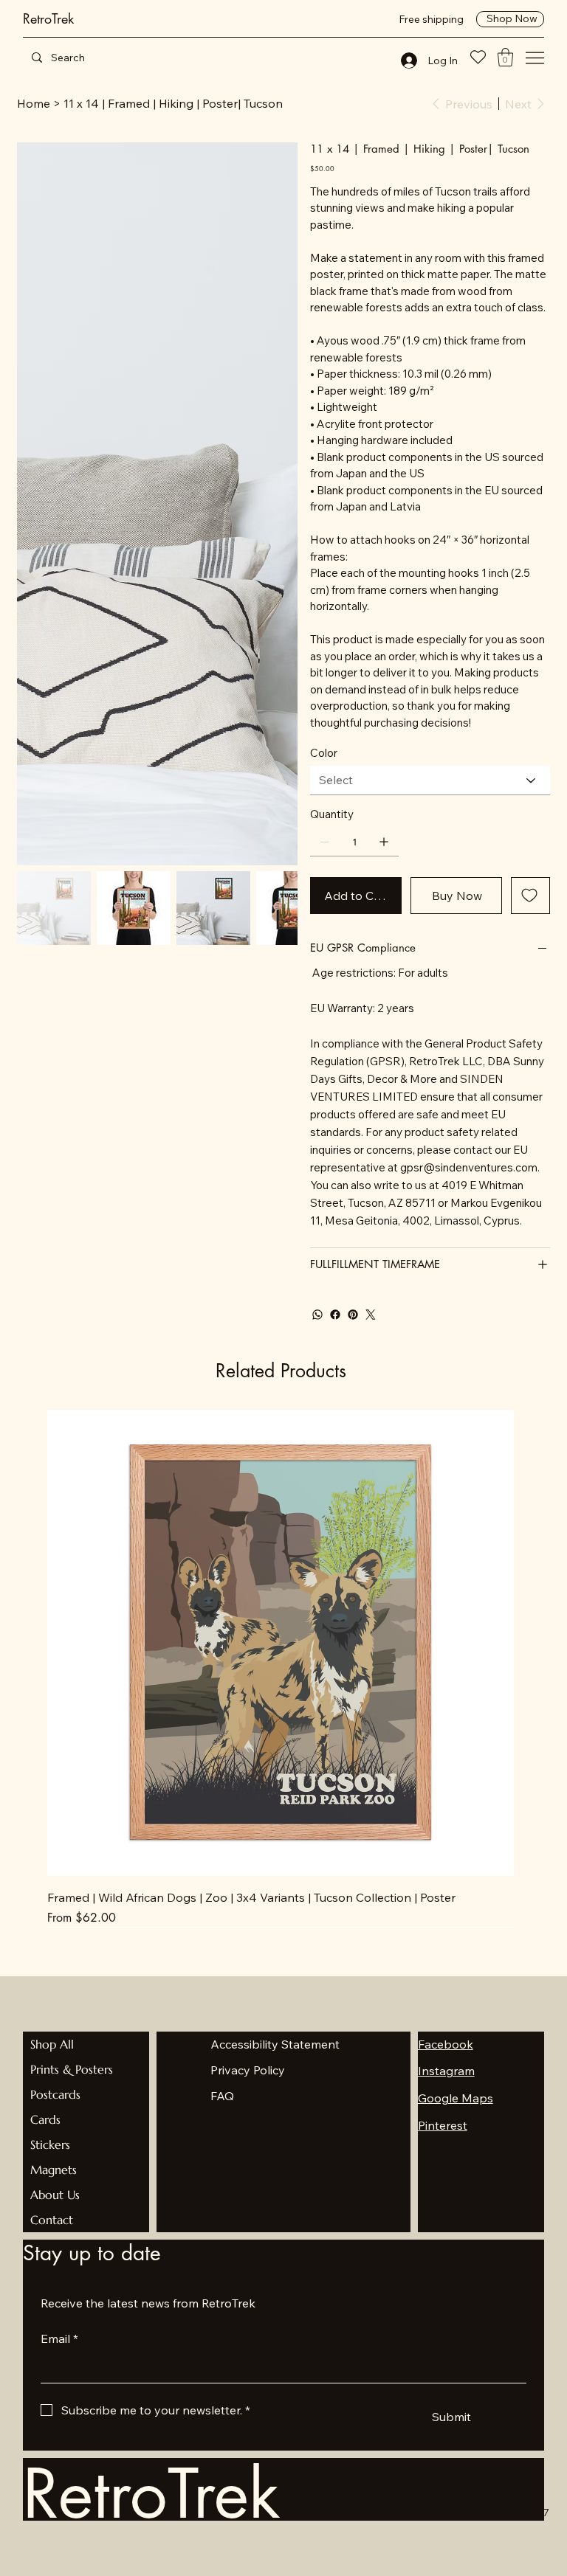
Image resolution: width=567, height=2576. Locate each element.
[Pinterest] (353, 1315)
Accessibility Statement (275, 2044)
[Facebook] (335, 1315)
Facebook (446, 2044)
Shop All (52, 2044)
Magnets (54, 2170)
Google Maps (456, 2098)
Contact (52, 2220)
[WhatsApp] (317, 1315)
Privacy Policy (248, 2070)
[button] (505, 57)
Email (59, 2338)
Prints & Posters (72, 2069)
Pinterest (443, 2125)
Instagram (446, 2071)
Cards (45, 2119)
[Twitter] (371, 1315)
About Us (55, 2195)
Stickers (50, 2144)
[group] (281, 1668)
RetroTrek (48, 18)
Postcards (55, 2094)
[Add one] (384, 842)
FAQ (222, 2096)
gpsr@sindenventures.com (469, 1167)
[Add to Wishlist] (530, 896)
